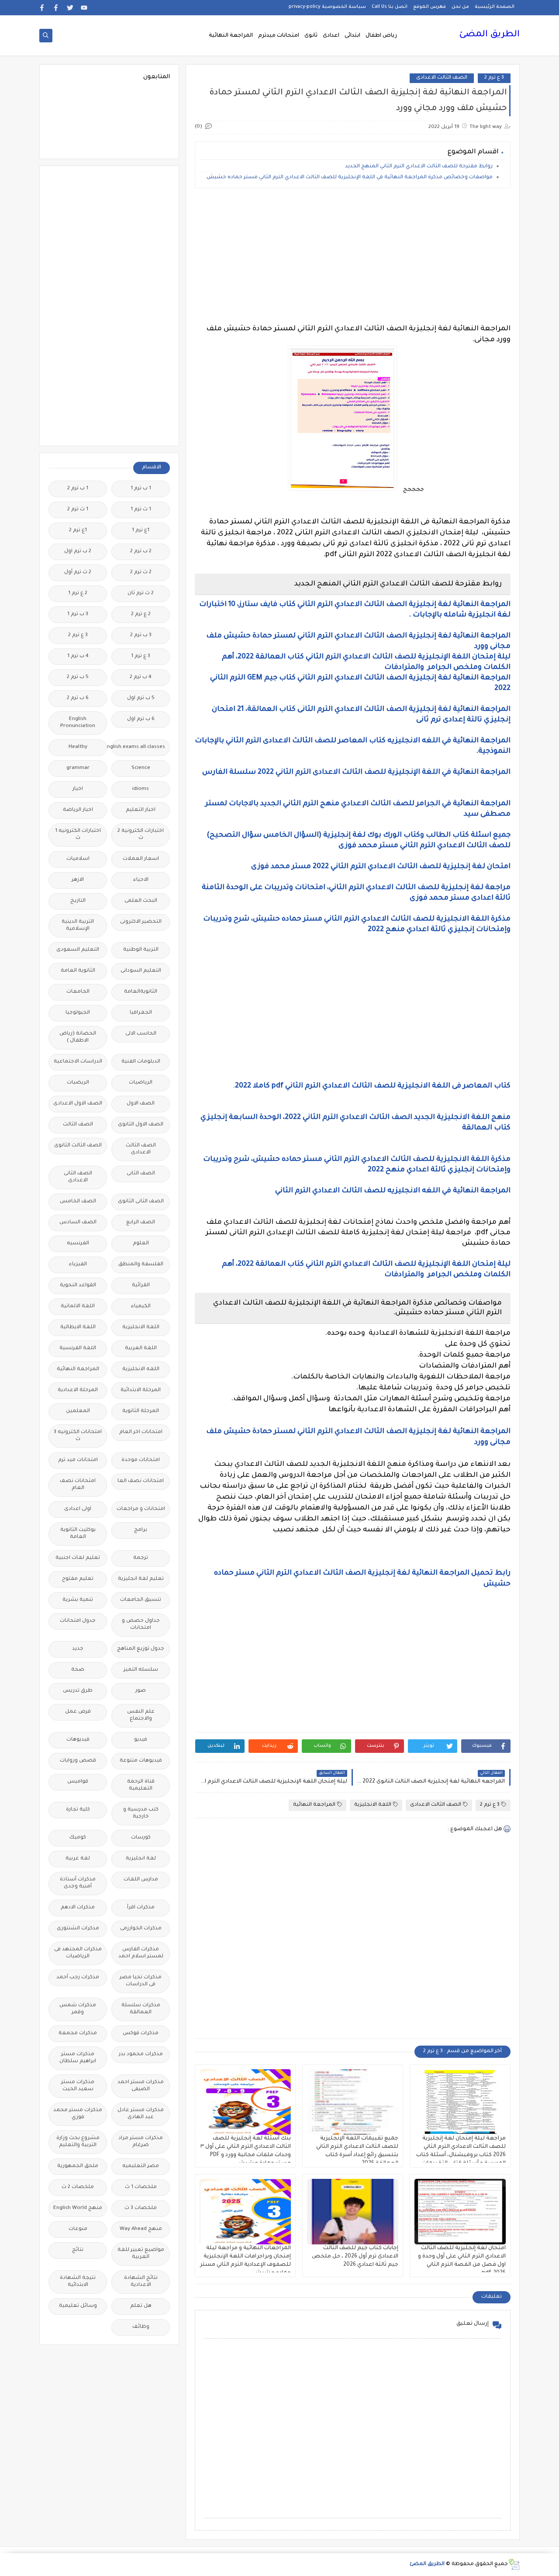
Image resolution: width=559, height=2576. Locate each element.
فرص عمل (78, 1712)
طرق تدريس (78, 1691)
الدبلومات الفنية (141, 1062)
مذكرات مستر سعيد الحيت (78, 2086)
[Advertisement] (353, 256)
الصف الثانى (141, 1174)
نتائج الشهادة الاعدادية (141, 2282)
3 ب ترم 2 (141, 635)
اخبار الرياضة (78, 810)
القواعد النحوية (78, 1286)
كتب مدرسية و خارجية (141, 1813)
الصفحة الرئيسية (495, 7)
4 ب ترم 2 (141, 677)
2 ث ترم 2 (141, 573)
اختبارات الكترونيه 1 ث (78, 835)
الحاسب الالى (141, 1034)
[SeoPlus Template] (514, 2564)
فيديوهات (78, 1740)
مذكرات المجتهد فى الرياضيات (78, 1953)
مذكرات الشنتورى (78, 1929)
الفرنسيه (78, 1244)
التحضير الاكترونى (141, 922)
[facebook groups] (42, 8)
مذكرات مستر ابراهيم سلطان (78, 2058)
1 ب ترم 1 (141, 489)
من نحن (460, 7)
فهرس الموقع (430, 7)
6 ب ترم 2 (78, 698)
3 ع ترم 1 (141, 656)
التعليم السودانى (141, 971)
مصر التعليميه (141, 2166)
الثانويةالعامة (141, 992)
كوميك (78, 1838)
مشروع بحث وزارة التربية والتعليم (78, 2142)
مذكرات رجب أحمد (78, 1978)
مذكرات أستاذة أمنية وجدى (78, 1883)
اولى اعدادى (78, 1509)
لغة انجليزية (141, 1859)
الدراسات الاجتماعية (78, 1062)
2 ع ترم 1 (78, 594)
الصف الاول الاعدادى (78, 1104)
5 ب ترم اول (141, 698)
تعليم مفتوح (78, 1579)
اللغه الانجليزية (141, 1369)
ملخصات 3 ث (141, 2208)
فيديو (141, 1740)
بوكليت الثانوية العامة (78, 1534)
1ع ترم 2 (78, 531)
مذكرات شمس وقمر (78, 2009)
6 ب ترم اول (141, 719)
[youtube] (84, 8)
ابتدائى (352, 36)
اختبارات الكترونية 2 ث (141, 835)
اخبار (78, 789)
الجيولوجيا (78, 1013)
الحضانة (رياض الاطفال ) (78, 1037)
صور (141, 1691)
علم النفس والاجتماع (141, 1716)
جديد (78, 1649)
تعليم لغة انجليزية (141, 1579)
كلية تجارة (78, 1810)
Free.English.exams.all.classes (138, 747)
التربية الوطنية (141, 950)
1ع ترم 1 (141, 531)
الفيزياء (78, 1265)
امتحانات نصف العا (141, 1481)
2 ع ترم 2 (141, 615)
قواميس (78, 1782)
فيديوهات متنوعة (141, 1761)
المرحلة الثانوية (141, 1411)
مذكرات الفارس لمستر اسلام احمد (141, 1953)
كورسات (141, 1838)
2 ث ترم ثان (141, 594)
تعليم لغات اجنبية (78, 1558)
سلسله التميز (141, 1670)
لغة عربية (78, 1859)
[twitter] (70, 8)
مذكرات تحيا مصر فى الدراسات (141, 1981)
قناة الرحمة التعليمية (141, 1785)
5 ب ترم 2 (78, 677)
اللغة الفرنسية (78, 1349)
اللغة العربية (141, 1349)
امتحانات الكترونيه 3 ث (78, 1436)
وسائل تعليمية (78, 2306)
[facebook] (56, 8)
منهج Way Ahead (141, 2229)
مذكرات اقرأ (141, 1908)
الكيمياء (141, 1307)
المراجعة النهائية (231, 36)
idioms (141, 789)
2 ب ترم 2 (141, 552)
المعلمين (78, 1411)
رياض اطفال (381, 36)
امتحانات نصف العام (78, 1485)
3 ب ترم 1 (78, 615)
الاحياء (141, 880)
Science (141, 768)
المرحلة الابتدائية (141, 1390)
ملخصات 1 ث (141, 2187)
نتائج (78, 2250)
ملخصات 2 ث (78, 2187)
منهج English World (78, 2208)
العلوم (141, 1244)
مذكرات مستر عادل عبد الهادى (141, 2114)
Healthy (78, 747)
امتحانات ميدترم (279, 36)
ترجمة (141, 1558)
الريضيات (78, 1083)
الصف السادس (78, 1223)
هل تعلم (141, 2306)
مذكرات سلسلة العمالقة (141, 2009)
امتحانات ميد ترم (78, 1460)
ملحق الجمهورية (78, 2166)
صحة (78, 1670)
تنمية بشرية (78, 1600)
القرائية (141, 1286)
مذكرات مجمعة (78, 2034)
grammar (78, 768)
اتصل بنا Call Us (390, 7)
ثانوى (311, 36)
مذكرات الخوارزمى (141, 1929)
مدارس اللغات (141, 1880)
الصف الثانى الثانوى (141, 1202)
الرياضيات (141, 1083)
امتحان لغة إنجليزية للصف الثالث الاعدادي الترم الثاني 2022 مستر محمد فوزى (381, 867)
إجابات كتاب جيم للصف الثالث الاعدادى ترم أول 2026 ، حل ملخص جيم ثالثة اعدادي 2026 (355, 2257)
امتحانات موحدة (141, 1460)
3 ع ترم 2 (494, 78)
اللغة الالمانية (78, 1307)
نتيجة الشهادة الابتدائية (78, 2282)
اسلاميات (78, 859)
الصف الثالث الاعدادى (442, 78)
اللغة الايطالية (78, 1328)
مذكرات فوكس (141, 2034)
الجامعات (78, 992)
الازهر (78, 880)
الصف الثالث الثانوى (78, 1146)
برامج (141, 1530)
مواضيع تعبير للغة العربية (141, 2254)
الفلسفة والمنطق (141, 1265)
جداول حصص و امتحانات (141, 1625)
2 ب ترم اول (78, 552)
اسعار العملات (141, 859)
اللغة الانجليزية (373, 1805)
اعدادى (331, 36)
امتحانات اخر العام (141, 1432)
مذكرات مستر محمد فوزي (78, 2114)
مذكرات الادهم (78, 1908)
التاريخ (78, 901)
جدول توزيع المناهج (141, 1649)
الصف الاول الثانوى (141, 1125)
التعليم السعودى (78, 950)
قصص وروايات (78, 1761)
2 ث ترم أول (78, 573)
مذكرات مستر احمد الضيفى (141, 2086)
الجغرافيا (141, 1013)
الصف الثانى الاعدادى (78, 1177)
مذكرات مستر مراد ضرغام (141, 2142)
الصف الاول (141, 1104)
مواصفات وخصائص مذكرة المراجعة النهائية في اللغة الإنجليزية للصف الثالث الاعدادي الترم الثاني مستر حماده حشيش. (348, 178)
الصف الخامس (78, 1202)
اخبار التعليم (141, 810)
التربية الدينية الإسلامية (78, 926)
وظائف (141, 2327)
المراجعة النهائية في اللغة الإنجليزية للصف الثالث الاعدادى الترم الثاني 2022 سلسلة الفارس (356, 772)
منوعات (78, 2229)
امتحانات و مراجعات (141, 1509)
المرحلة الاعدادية (78, 1390)
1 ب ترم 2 (78, 489)
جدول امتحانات (78, 1621)
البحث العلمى (141, 901)
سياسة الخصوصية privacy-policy (327, 7)
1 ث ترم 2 (78, 510)
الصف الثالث (78, 1125)
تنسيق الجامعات (141, 1600)
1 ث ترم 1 (141, 510)
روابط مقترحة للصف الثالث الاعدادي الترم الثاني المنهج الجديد (418, 167)
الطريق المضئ (489, 35)
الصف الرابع (141, 1223)
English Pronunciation (78, 723)
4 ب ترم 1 (78, 656)
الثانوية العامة (78, 971)
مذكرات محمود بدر (141, 2055)
